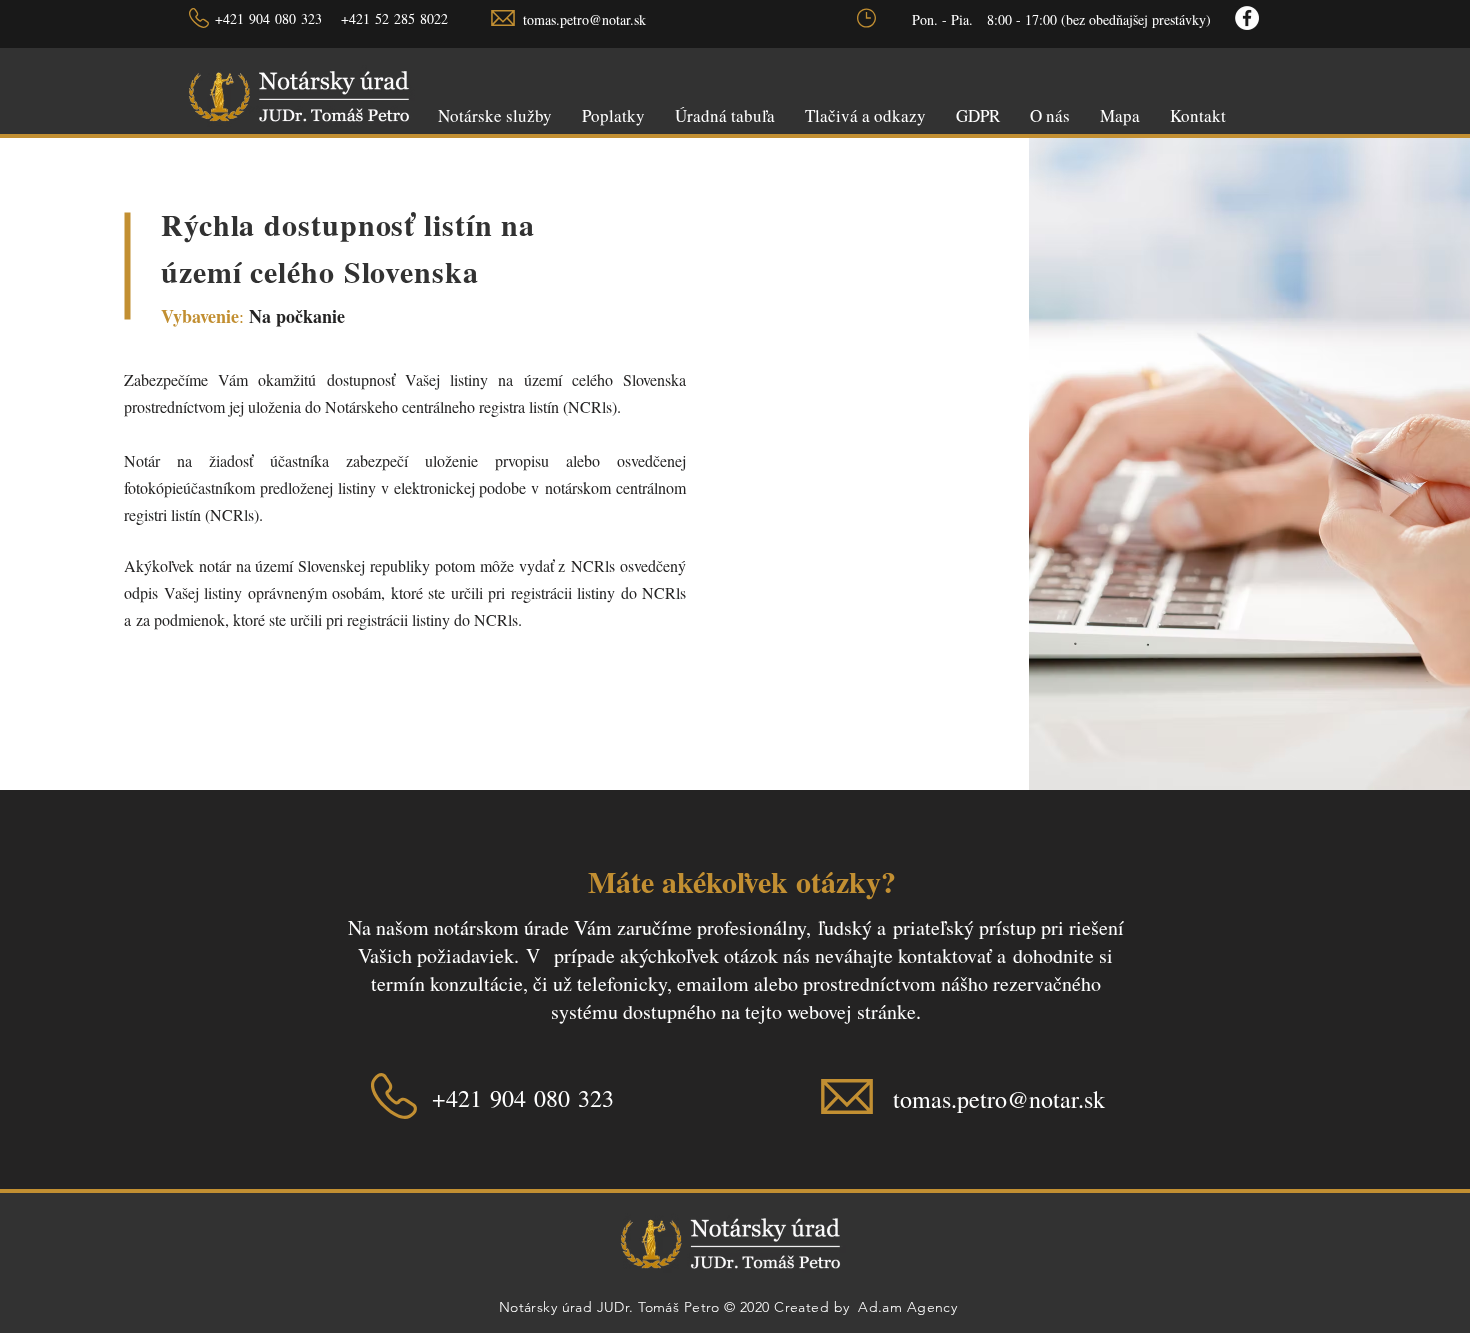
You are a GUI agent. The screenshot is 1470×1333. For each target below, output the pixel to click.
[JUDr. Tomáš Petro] (1247, 18)
